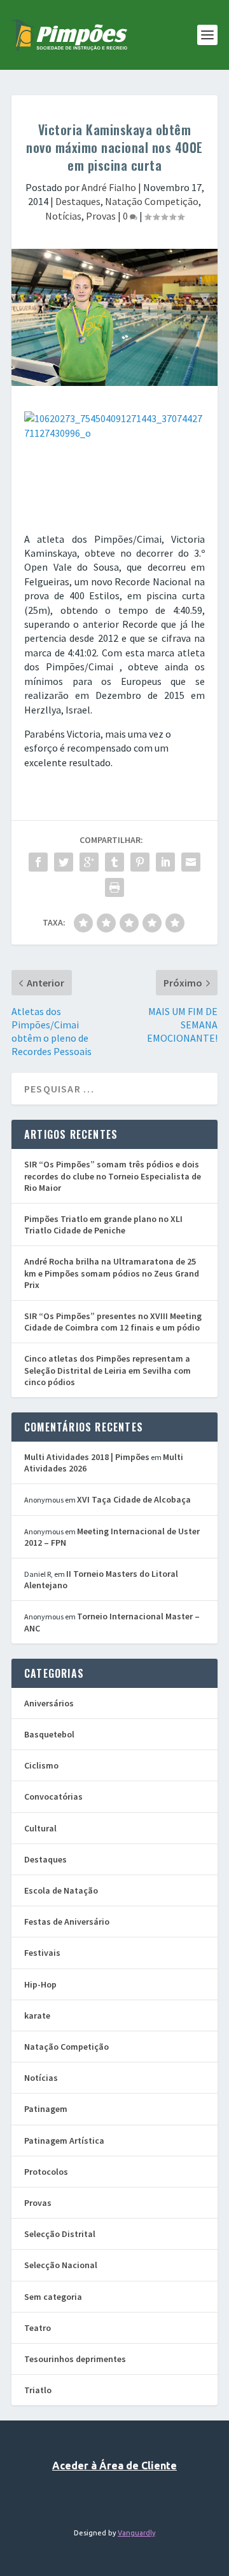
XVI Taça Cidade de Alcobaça (134, 1499)
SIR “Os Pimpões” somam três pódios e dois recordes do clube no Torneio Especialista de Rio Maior (113, 1176)
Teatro (38, 2328)
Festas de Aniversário (67, 1922)
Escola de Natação (61, 1890)
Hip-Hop (40, 1984)
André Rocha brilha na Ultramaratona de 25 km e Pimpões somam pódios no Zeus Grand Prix (112, 1273)
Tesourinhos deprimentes (75, 2359)
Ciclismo (41, 1765)
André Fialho (109, 187)
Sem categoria (53, 2297)
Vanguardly (136, 2533)
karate (37, 2015)
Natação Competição (152, 201)
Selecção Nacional (61, 2265)
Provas (101, 216)
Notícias (63, 216)
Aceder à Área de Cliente (114, 2466)
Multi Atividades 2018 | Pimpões (87, 1457)
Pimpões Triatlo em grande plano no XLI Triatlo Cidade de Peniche (103, 1225)
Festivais (42, 1953)
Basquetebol (49, 1734)
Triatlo (38, 2390)
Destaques (78, 201)
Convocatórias (53, 1796)
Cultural (40, 1828)
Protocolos (46, 2172)
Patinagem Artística (64, 2141)
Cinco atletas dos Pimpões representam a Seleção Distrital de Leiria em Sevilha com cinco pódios (108, 1370)
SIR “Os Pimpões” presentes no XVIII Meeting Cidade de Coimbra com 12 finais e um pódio (113, 1322)
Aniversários (49, 1703)
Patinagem (46, 2109)
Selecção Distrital (60, 2234)
